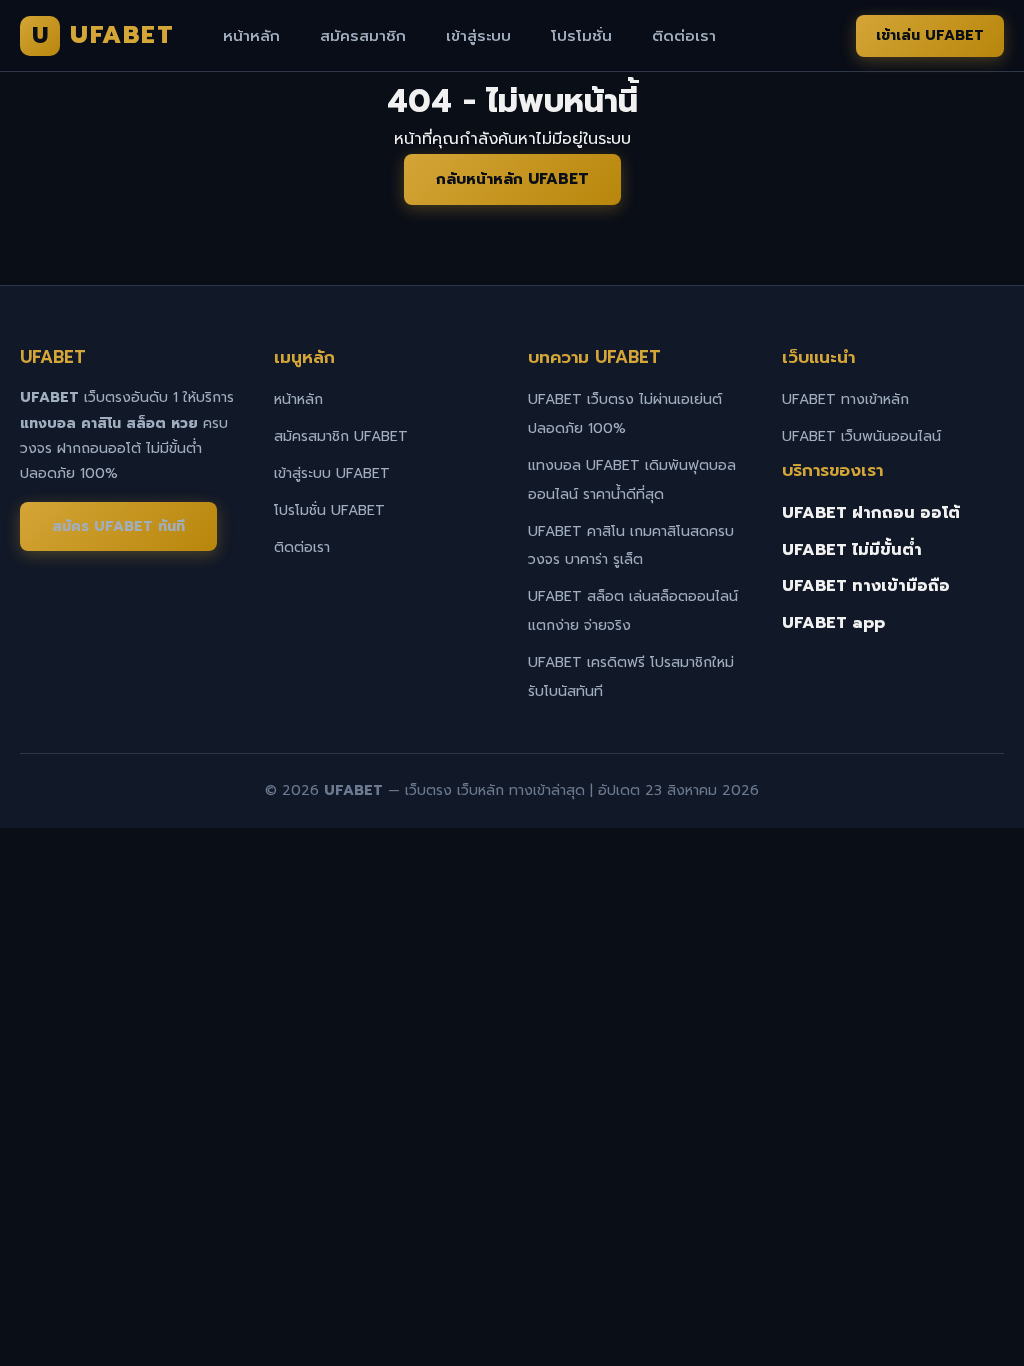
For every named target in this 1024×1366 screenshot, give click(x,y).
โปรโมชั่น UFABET (329, 510)
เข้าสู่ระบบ (478, 36)
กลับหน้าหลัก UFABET (512, 179)
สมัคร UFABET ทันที (118, 526)
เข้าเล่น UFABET (930, 35)
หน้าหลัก (251, 36)
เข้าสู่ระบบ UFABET (332, 473)
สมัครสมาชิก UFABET (341, 436)
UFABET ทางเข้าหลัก (845, 399)
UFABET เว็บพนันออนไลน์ (861, 436)
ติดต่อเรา (684, 36)
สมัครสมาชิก (363, 36)
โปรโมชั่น (581, 36)
